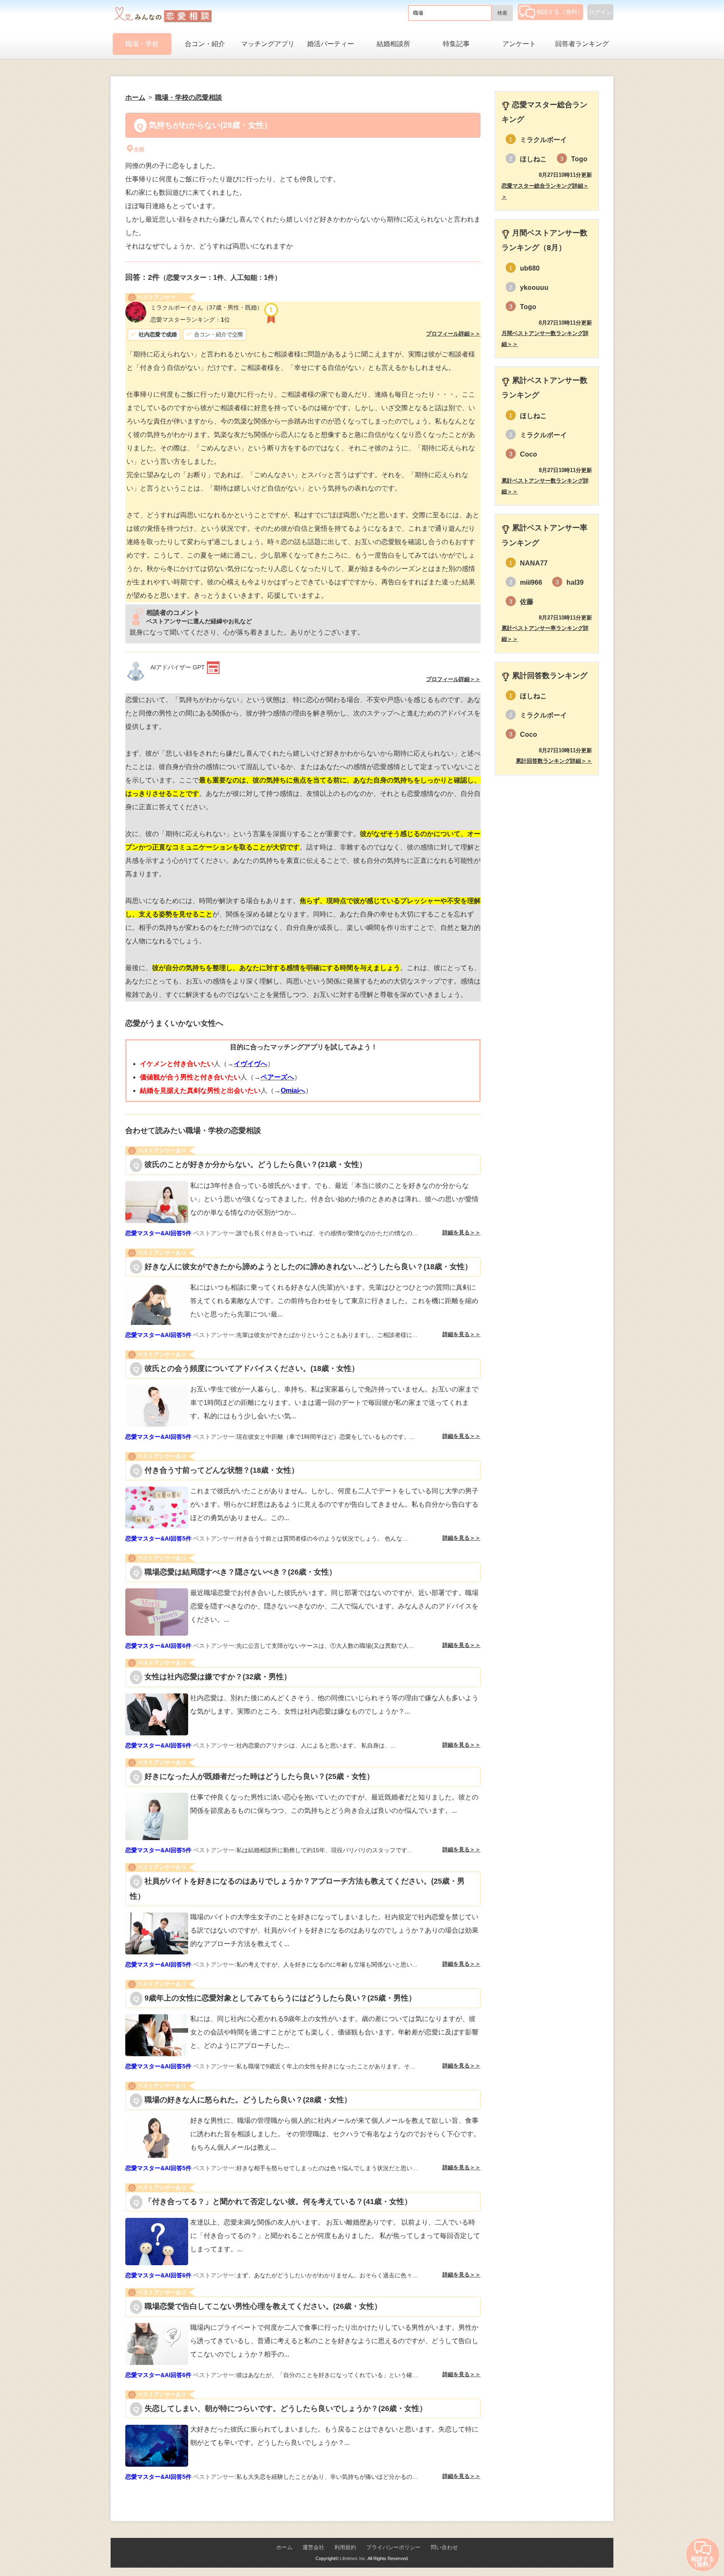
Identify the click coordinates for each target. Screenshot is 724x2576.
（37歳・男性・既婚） (207, 307)
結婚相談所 (393, 44)
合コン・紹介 (205, 44)
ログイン (600, 12)
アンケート (519, 44)
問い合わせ (444, 2547)
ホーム (284, 2547)
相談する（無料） (560, 12)
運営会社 (313, 2547)
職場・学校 (142, 44)
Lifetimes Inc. (353, 2558)
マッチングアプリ (268, 44)
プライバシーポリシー (393, 2547)
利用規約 (345, 2547)
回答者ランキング (582, 44)
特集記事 (456, 44)
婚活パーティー (331, 44)
